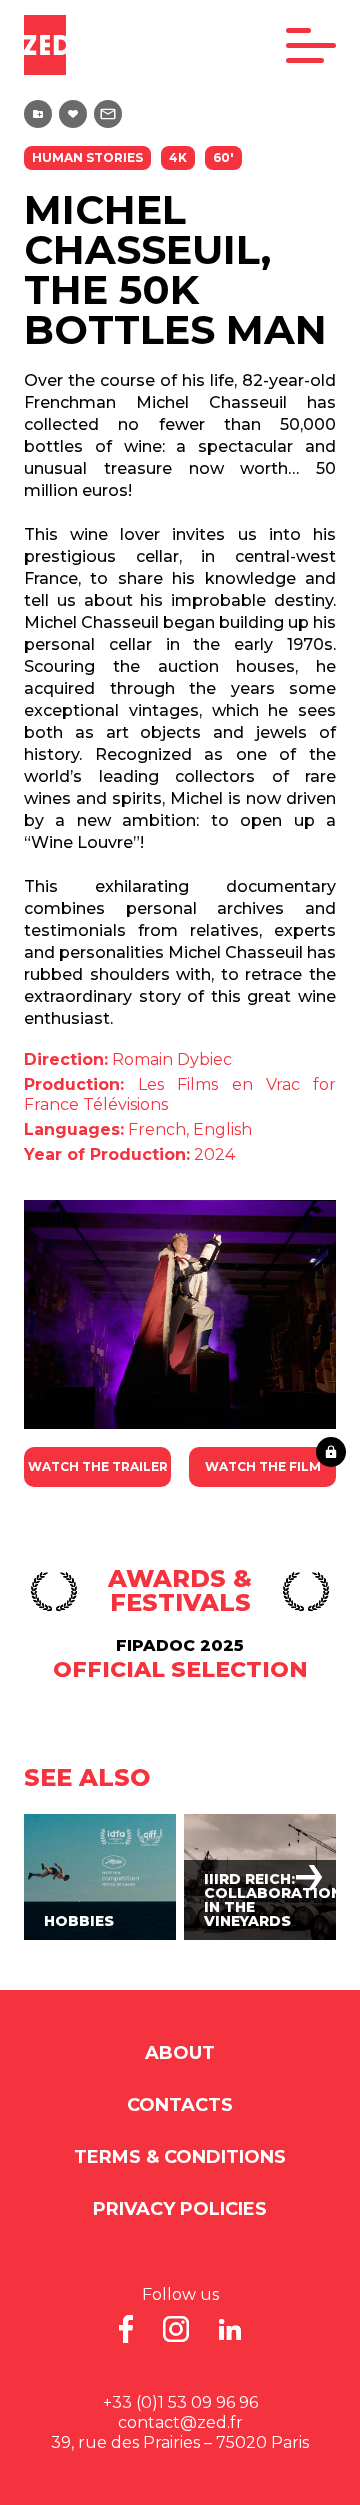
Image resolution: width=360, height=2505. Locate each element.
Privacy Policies (180, 2209)
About (180, 2053)
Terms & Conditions (180, 2157)
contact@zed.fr (180, 2422)
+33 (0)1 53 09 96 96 (180, 2402)
